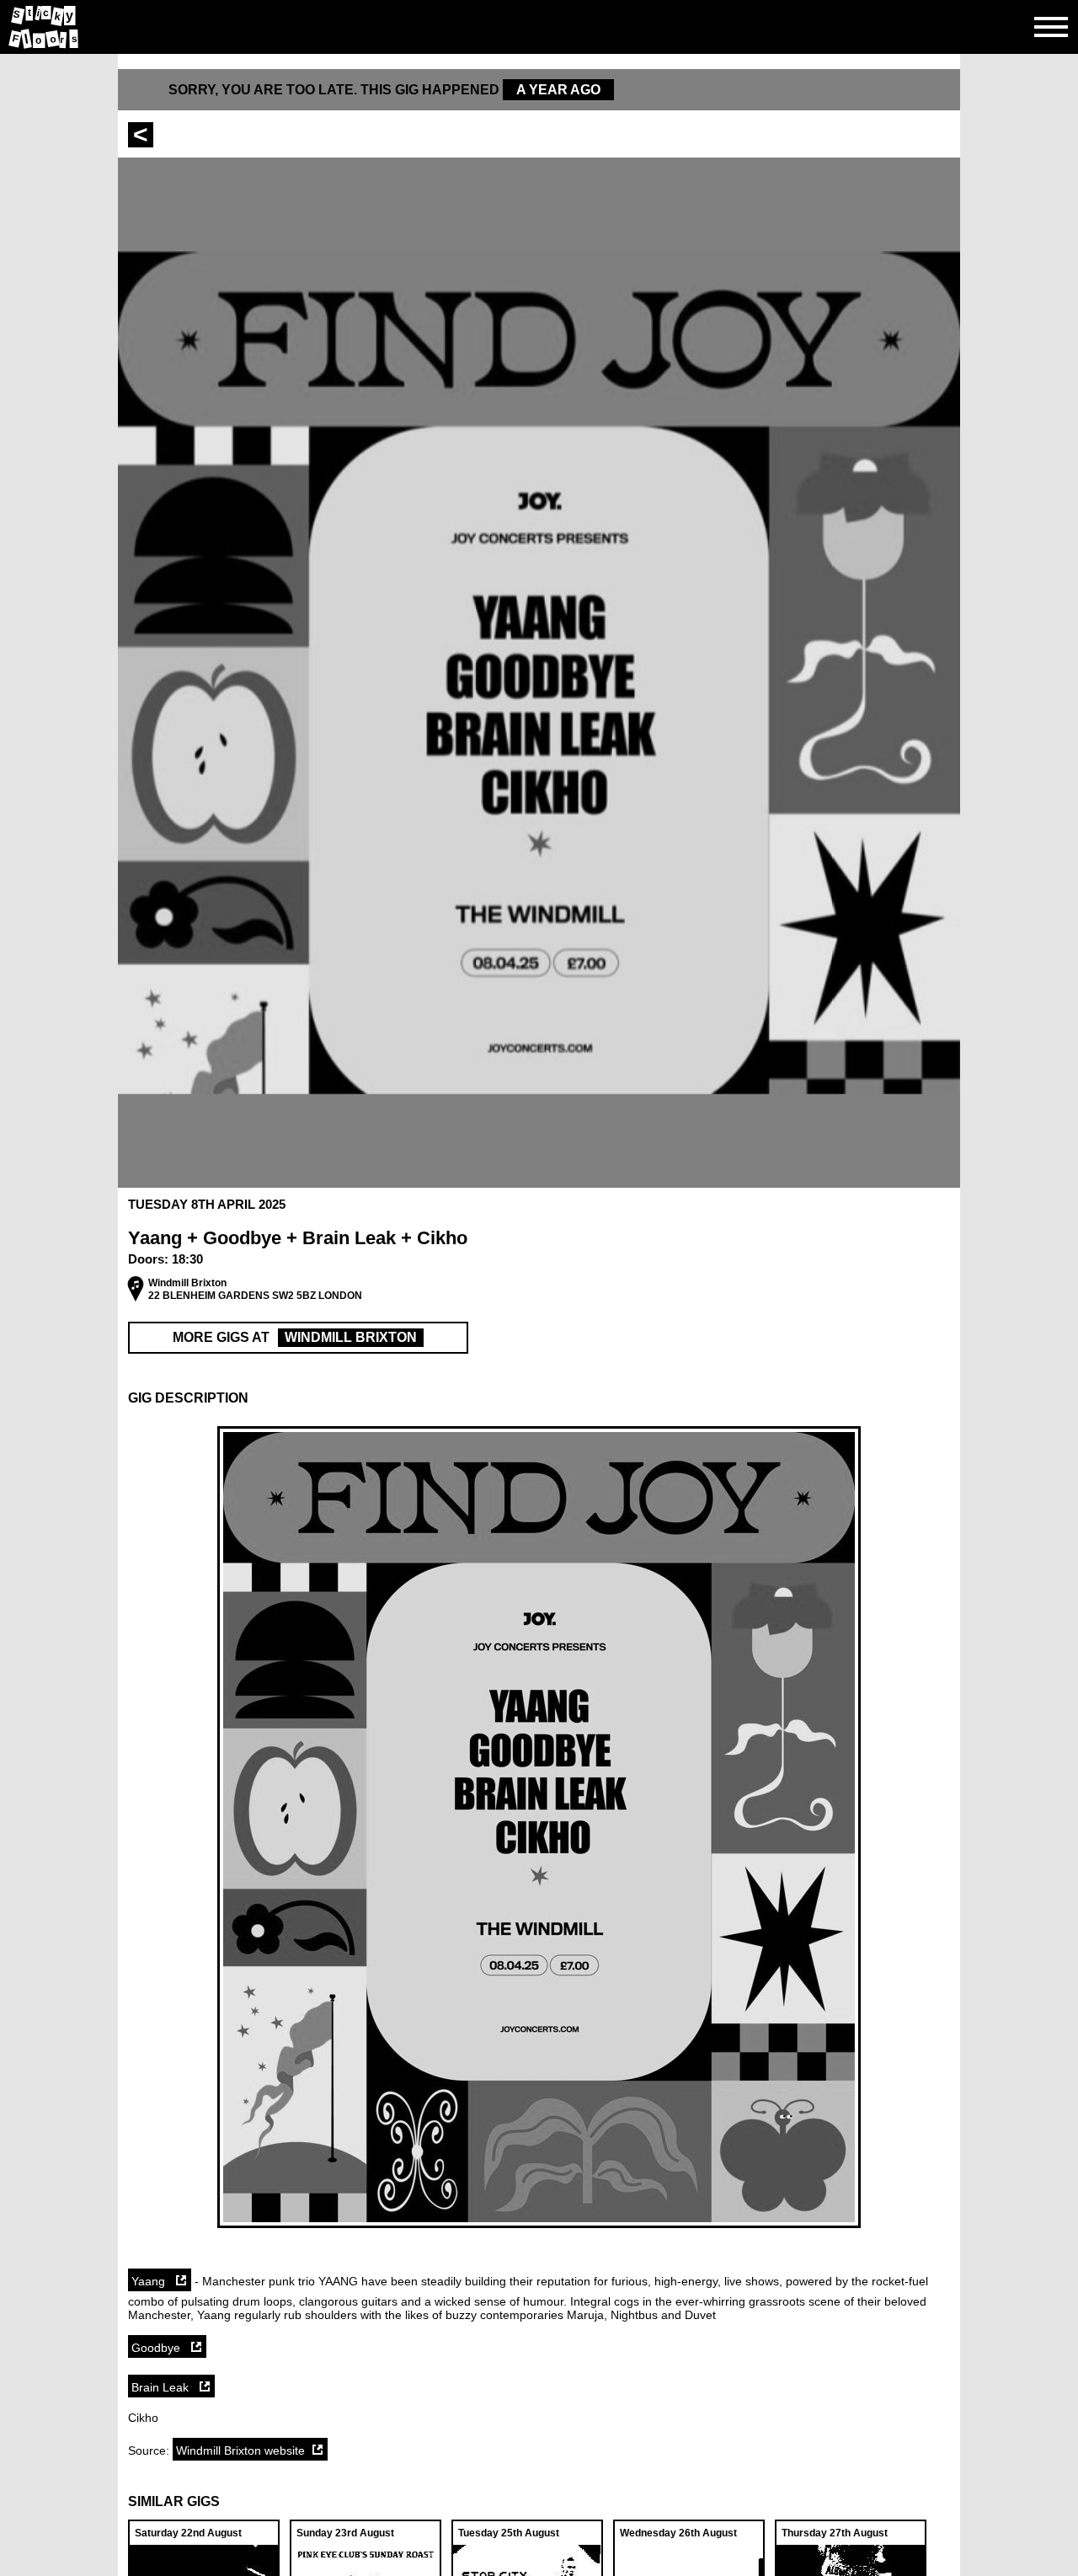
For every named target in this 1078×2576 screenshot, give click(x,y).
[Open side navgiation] (1051, 27)
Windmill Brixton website (240, 2450)
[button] (539, 1398)
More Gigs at (295, 1337)
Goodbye (157, 2348)
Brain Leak (162, 2387)
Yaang (150, 2281)
